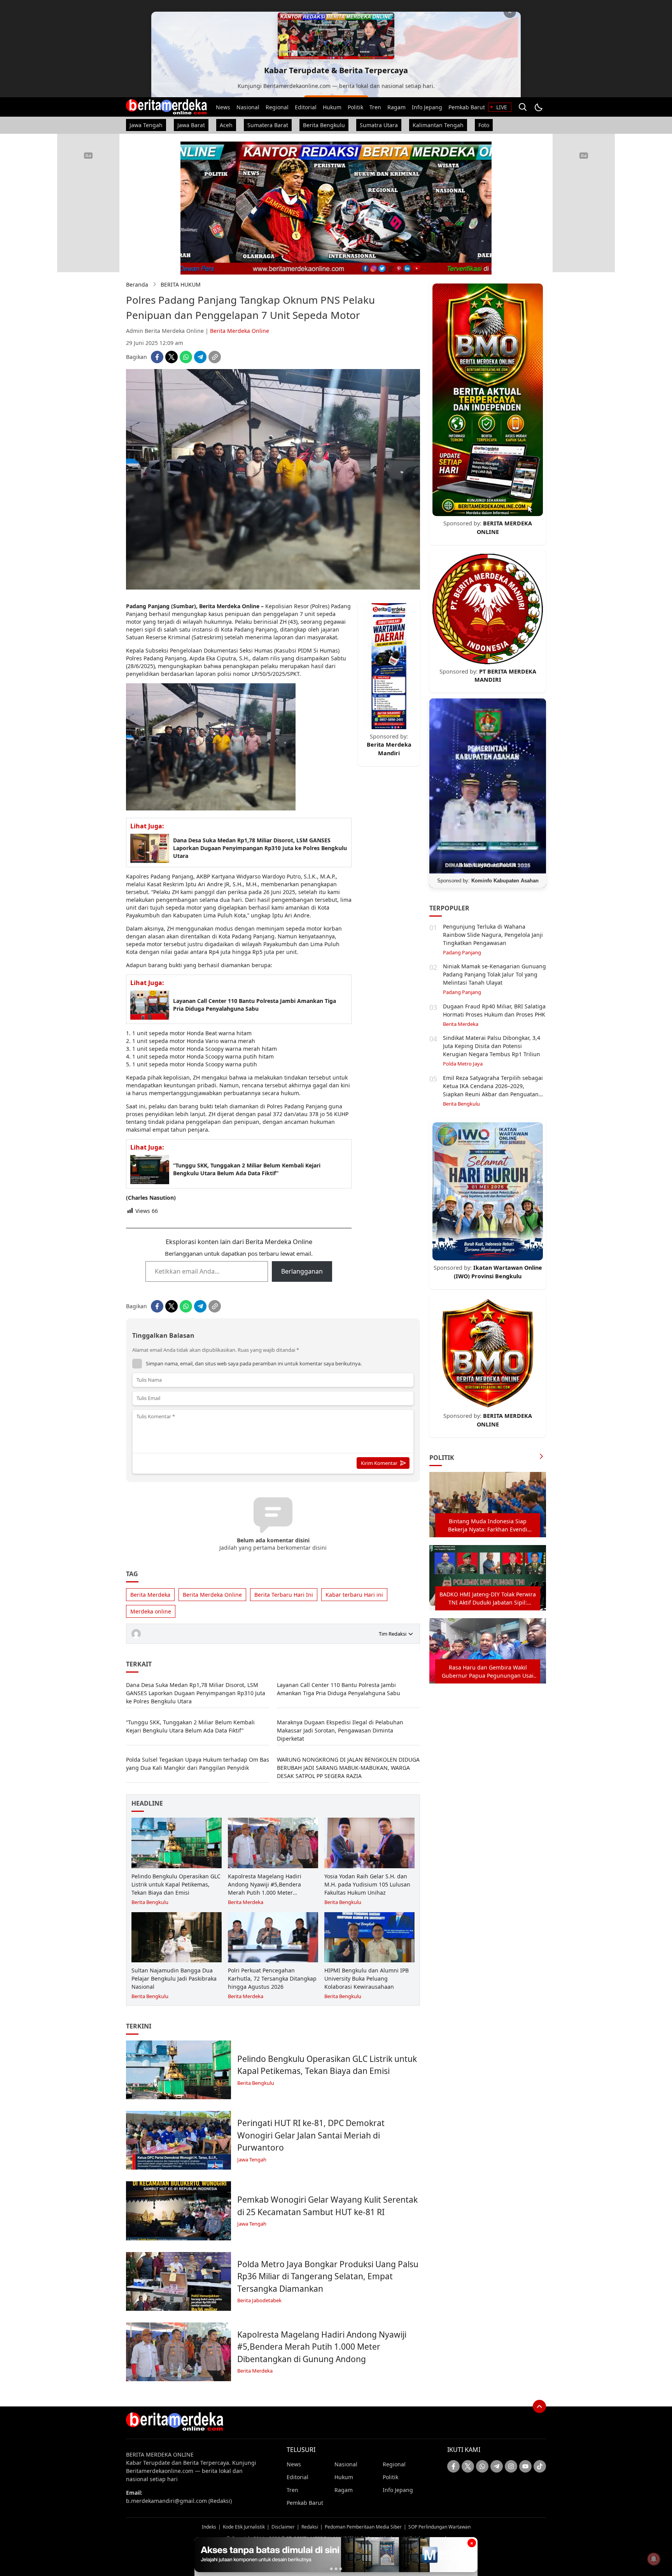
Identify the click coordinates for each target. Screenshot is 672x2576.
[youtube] (525, 2466)
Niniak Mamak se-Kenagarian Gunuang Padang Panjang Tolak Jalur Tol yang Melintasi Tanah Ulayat (494, 974)
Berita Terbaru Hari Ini (284, 1595)
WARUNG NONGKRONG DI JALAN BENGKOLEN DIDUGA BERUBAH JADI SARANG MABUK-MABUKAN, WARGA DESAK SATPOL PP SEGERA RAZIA (348, 1768)
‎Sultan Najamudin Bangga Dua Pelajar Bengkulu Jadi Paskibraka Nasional (174, 1978)
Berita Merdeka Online (240, 331)
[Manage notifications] (654, 2559)
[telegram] (200, 357)
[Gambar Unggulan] (273, 587)
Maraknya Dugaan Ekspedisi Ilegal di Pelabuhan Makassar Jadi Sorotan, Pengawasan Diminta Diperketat (340, 1730)
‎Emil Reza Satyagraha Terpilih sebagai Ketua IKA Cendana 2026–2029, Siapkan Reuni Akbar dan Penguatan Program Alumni (493, 1090)
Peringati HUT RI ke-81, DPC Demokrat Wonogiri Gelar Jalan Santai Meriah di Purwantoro (311, 2135)
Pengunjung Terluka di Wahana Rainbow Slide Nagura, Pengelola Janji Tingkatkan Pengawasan (493, 935)
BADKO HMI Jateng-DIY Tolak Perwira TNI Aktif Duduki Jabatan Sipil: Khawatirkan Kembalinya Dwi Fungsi (488, 1599)
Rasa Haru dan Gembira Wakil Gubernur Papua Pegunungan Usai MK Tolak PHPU (488, 1672)
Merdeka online (151, 1611)
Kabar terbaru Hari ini (354, 1595)
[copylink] (215, 357)
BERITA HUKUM (181, 284)
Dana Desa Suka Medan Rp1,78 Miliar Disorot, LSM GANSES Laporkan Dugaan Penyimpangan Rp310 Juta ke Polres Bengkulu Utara (260, 848)
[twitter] (171, 357)
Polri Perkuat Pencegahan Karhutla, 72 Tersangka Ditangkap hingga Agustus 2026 (272, 1978)
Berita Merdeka (150, 1595)
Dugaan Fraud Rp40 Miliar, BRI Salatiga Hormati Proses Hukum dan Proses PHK (494, 1010)
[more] (541, 1457)
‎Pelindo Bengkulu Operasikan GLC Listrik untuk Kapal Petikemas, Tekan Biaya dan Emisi (176, 1884)
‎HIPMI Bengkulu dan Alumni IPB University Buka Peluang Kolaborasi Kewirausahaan (367, 1978)
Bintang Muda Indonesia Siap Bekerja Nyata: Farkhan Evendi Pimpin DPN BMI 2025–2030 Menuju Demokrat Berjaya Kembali (488, 1525)
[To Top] (539, 2406)
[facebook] (157, 357)
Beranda (137, 284)
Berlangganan (302, 1271)
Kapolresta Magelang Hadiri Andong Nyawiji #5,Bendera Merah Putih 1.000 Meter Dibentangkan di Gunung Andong (272, 1888)
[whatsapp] (186, 357)
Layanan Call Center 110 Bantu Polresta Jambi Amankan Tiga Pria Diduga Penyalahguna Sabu (255, 1005)
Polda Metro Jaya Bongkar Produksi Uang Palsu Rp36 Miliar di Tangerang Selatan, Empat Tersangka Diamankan (328, 2276)
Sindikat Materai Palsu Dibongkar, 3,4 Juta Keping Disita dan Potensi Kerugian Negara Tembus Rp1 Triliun (492, 1046)
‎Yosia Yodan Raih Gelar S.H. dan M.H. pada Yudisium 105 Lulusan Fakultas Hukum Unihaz (367, 1884)
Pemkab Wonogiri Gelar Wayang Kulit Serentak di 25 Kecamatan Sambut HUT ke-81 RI (327, 2206)
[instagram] (511, 2466)
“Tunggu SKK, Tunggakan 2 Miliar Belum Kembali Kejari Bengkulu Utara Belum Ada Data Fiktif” (247, 1169)
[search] (523, 107)
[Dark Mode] (538, 107)
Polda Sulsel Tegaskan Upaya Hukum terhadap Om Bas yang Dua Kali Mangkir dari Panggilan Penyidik (198, 1764)
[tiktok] (540, 2466)
